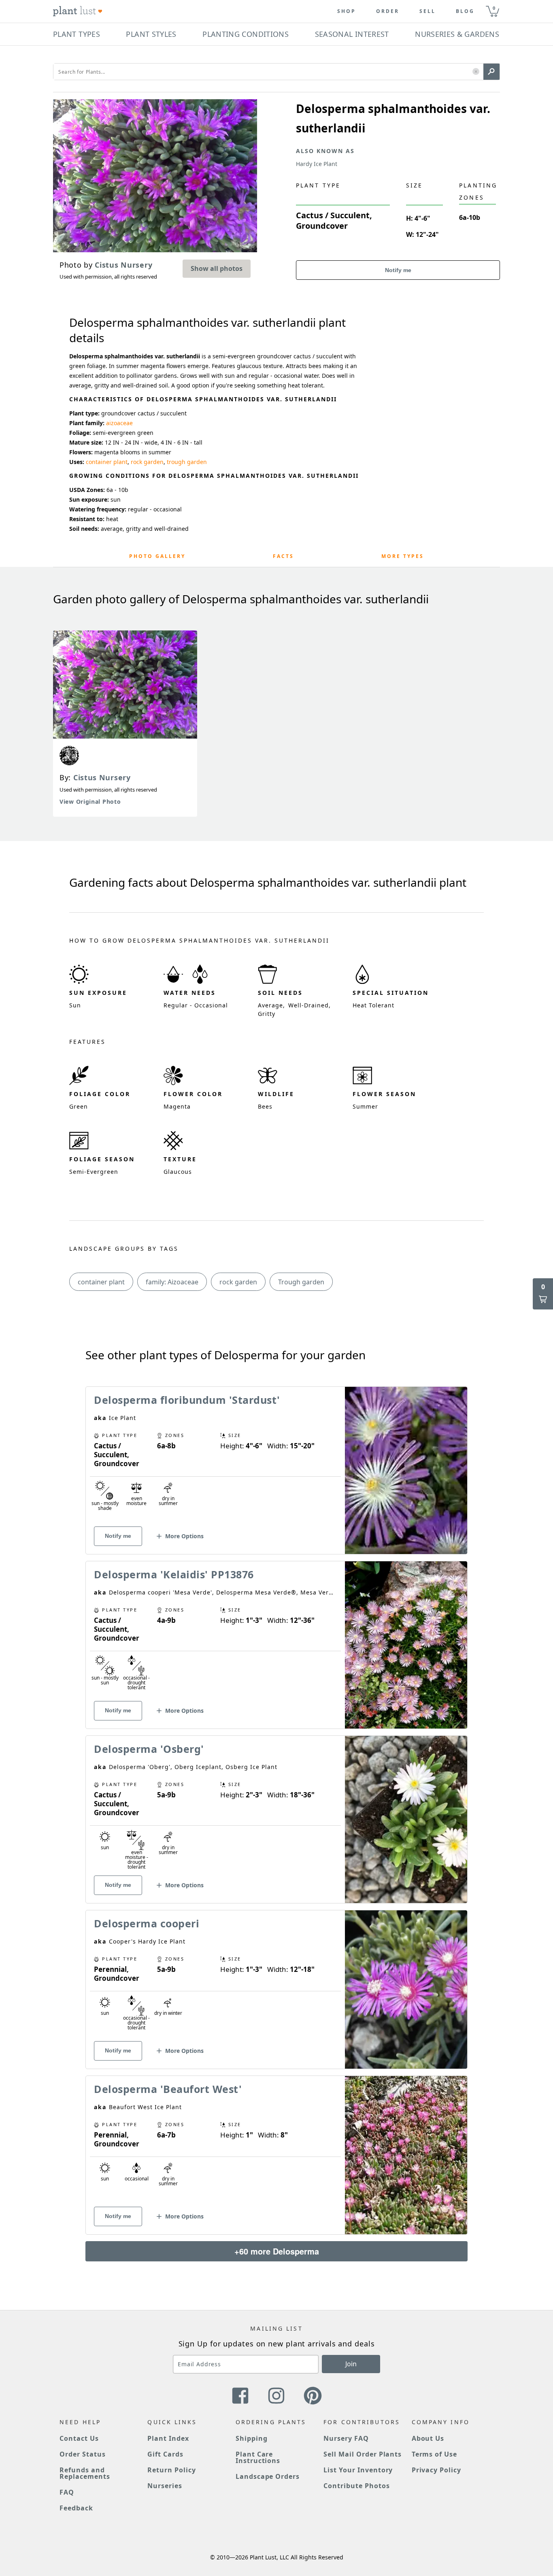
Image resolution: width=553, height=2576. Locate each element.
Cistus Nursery (102, 777)
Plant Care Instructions (258, 2457)
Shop (347, 11)
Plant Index (168, 2438)
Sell (428, 11)
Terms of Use (435, 2454)
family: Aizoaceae (172, 1282)
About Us (428, 2438)
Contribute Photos (356, 2486)
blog (465, 11)
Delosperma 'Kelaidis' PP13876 (174, 1574)
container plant (107, 462)
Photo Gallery (157, 556)
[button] (476, 72)
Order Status (83, 2454)
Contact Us (79, 2438)
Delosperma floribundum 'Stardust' (187, 1400)
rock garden (147, 462)
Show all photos (217, 268)
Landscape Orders (268, 2476)
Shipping (252, 2438)
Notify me (398, 270)
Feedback (76, 2508)
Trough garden (301, 1282)
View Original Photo (90, 802)
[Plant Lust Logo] (78, 11)
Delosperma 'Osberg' (149, 1749)
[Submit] (491, 72)
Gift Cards (165, 2454)
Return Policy (171, 2470)
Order (388, 11)
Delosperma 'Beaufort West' (168, 2089)
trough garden (187, 462)
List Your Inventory (358, 2470)
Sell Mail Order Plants (363, 2454)
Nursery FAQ (346, 2438)
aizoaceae (119, 423)
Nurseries (165, 2486)
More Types (403, 556)
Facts (283, 556)
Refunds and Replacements (85, 2473)
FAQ (67, 2492)
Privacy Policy (436, 2470)
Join (351, 2364)
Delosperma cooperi (147, 1923)
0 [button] (494, 8)
